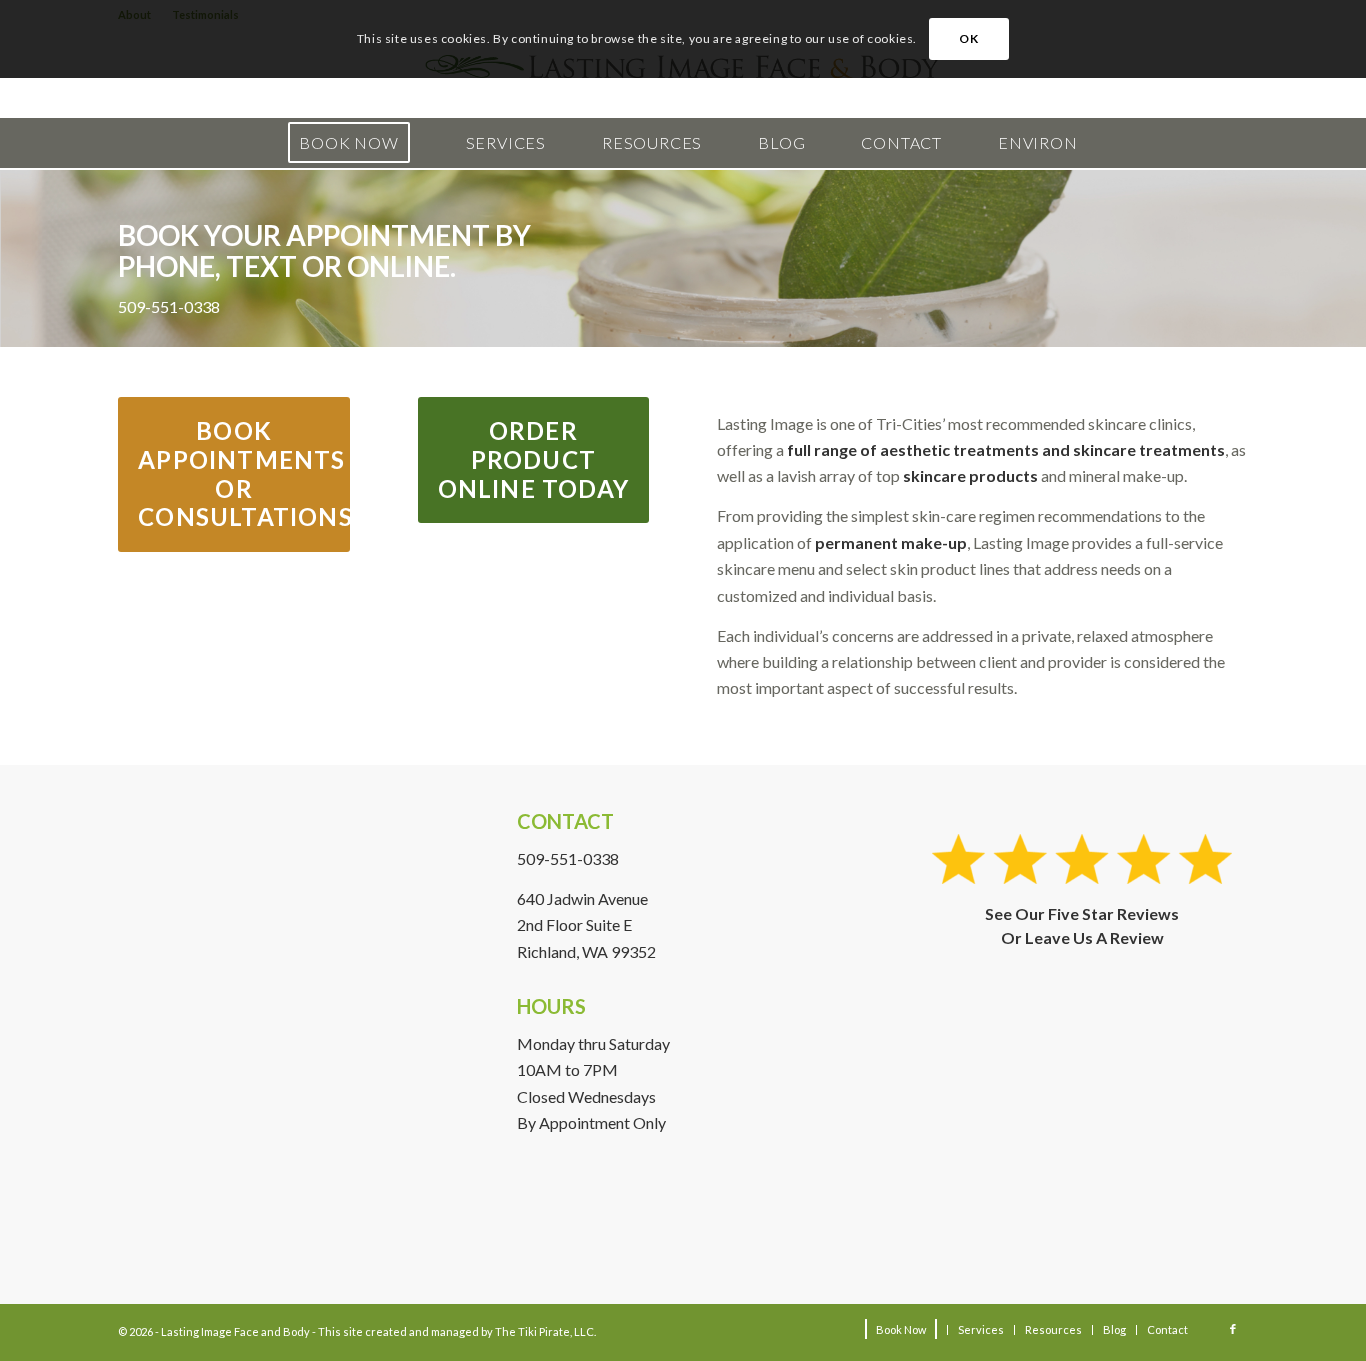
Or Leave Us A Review (1082, 937)
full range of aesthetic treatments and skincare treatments (1006, 449)
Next (1321, 259)
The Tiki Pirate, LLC (544, 1331)
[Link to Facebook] (1233, 1329)
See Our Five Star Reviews (1082, 913)
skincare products (970, 475)
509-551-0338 (568, 858)
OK (968, 38)
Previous (45, 259)
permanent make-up (891, 542)
